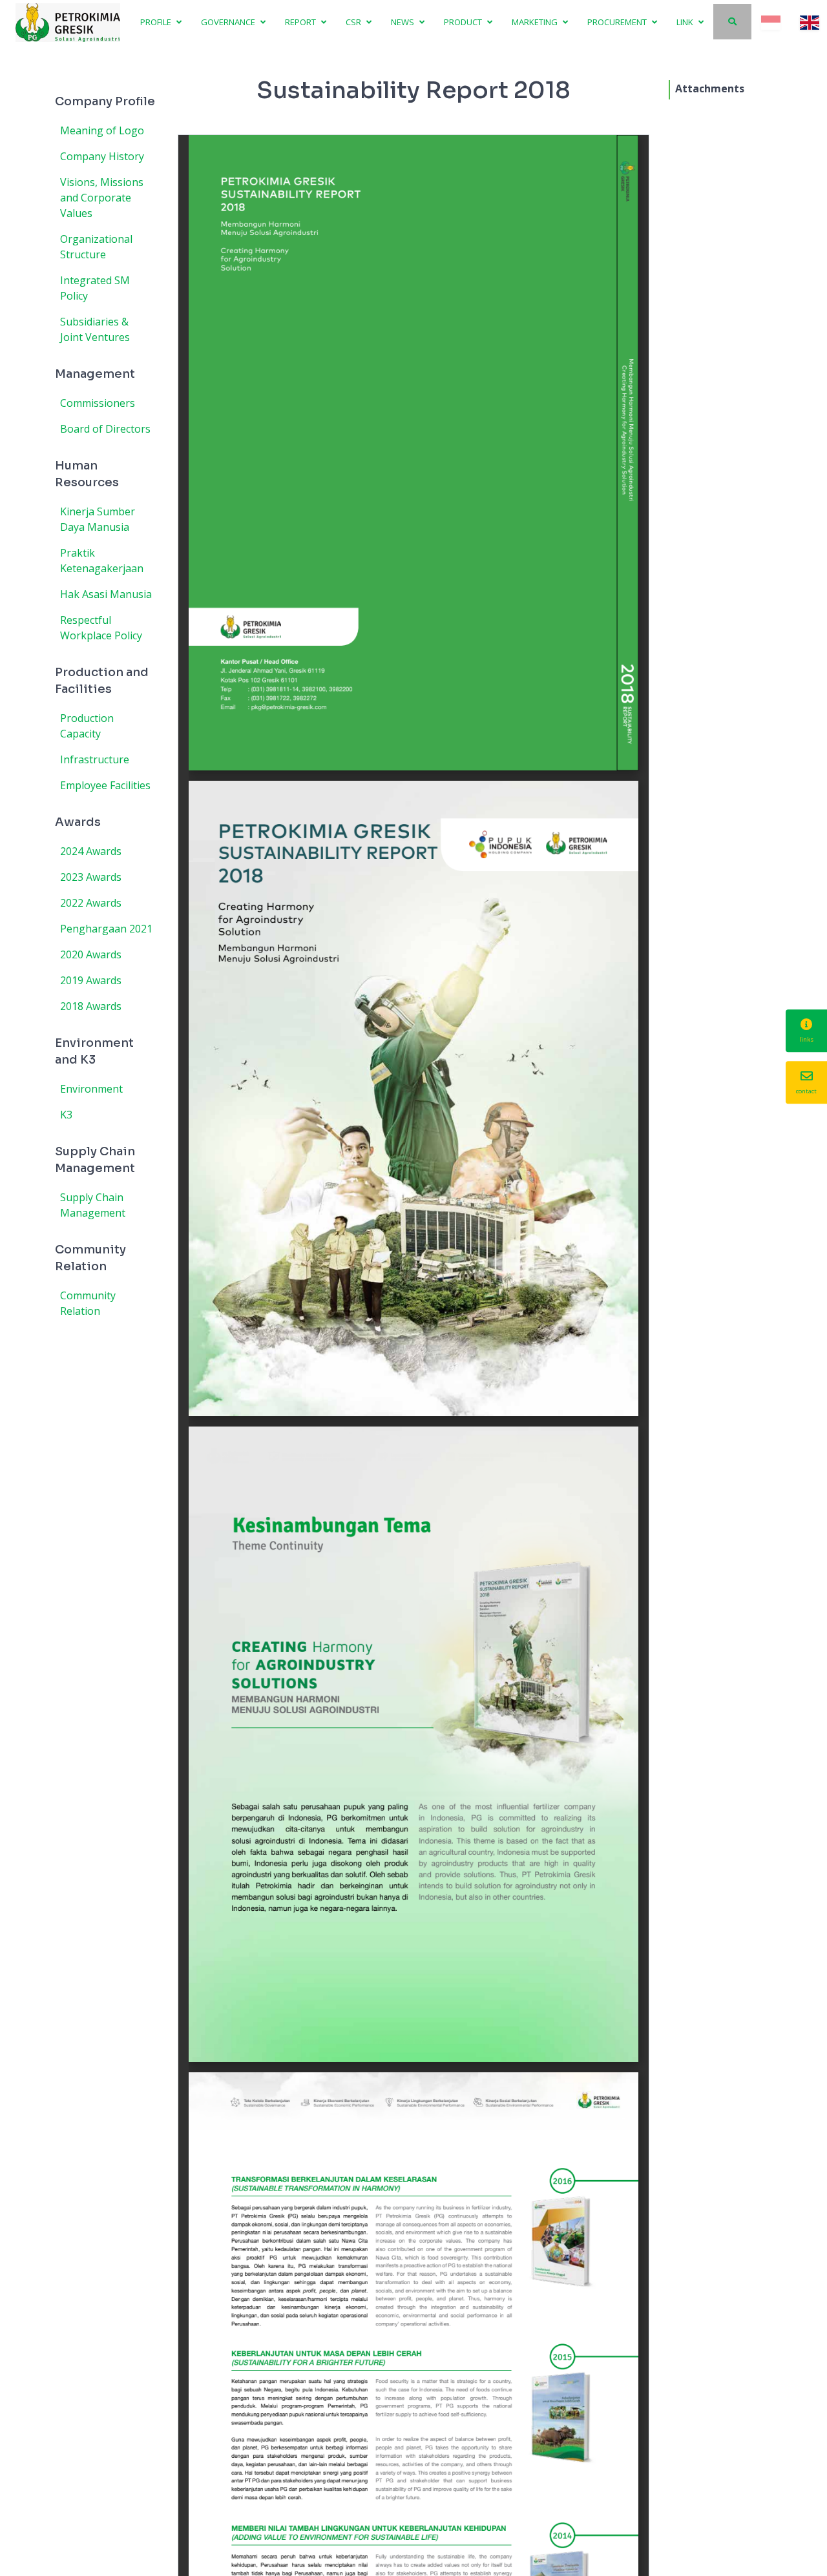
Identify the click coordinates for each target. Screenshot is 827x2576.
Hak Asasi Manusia (106, 594)
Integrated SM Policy (95, 288)
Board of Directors (105, 429)
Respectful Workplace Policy (101, 628)
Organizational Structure (96, 247)
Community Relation (88, 1303)
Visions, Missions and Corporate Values (102, 198)
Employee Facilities (105, 785)
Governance (229, 22)
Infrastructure (95, 759)
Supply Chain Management (93, 1205)
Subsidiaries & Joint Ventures (95, 329)
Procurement (618, 22)
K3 (66, 1115)
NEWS (403, 22)
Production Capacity (87, 726)
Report (301, 22)
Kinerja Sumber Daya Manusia (98, 519)
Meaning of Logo (102, 130)
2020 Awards (91, 954)
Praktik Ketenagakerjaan (102, 561)
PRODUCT (464, 22)
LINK (686, 22)
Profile (157, 22)
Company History (102, 156)
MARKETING (536, 22)
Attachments (710, 88)
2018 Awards (91, 1006)
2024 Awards (91, 851)
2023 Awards (91, 877)
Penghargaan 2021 (106, 929)
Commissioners (98, 403)
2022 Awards (91, 903)
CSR (354, 22)
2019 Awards (91, 980)
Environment (91, 1089)
